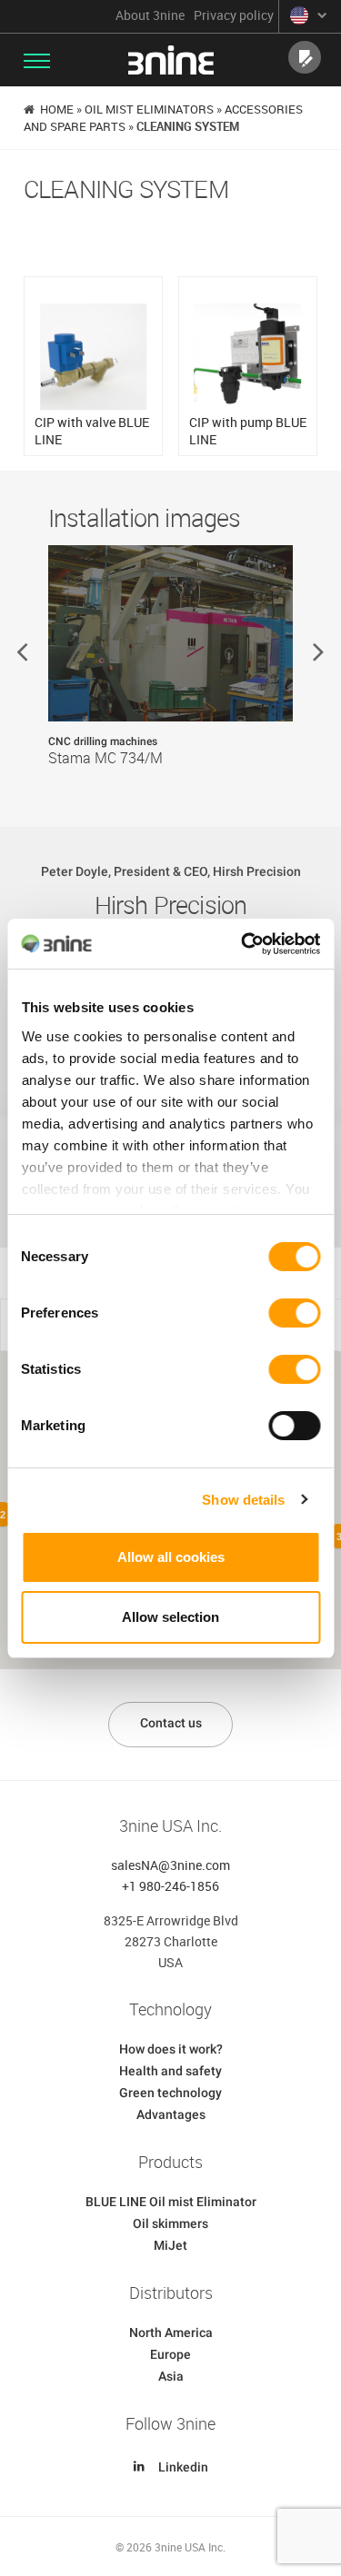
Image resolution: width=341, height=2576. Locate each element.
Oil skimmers (170, 2223)
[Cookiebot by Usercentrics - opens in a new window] (243, 944)
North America (171, 2332)
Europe (170, 2354)
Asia (171, 2376)
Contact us (171, 1723)
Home (57, 109)
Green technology (170, 2093)
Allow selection (170, 1617)
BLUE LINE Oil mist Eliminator (171, 2202)
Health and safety (170, 2071)
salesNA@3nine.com (170, 1865)
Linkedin (183, 2467)
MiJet (170, 2245)
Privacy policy (234, 15)
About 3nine (150, 15)
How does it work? (171, 2049)
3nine (171, 60)
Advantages (171, 2114)
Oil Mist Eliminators (149, 109)
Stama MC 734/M (105, 758)
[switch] (294, 1313)
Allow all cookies (171, 1557)
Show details (243, 1500)
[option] (170, 670)
